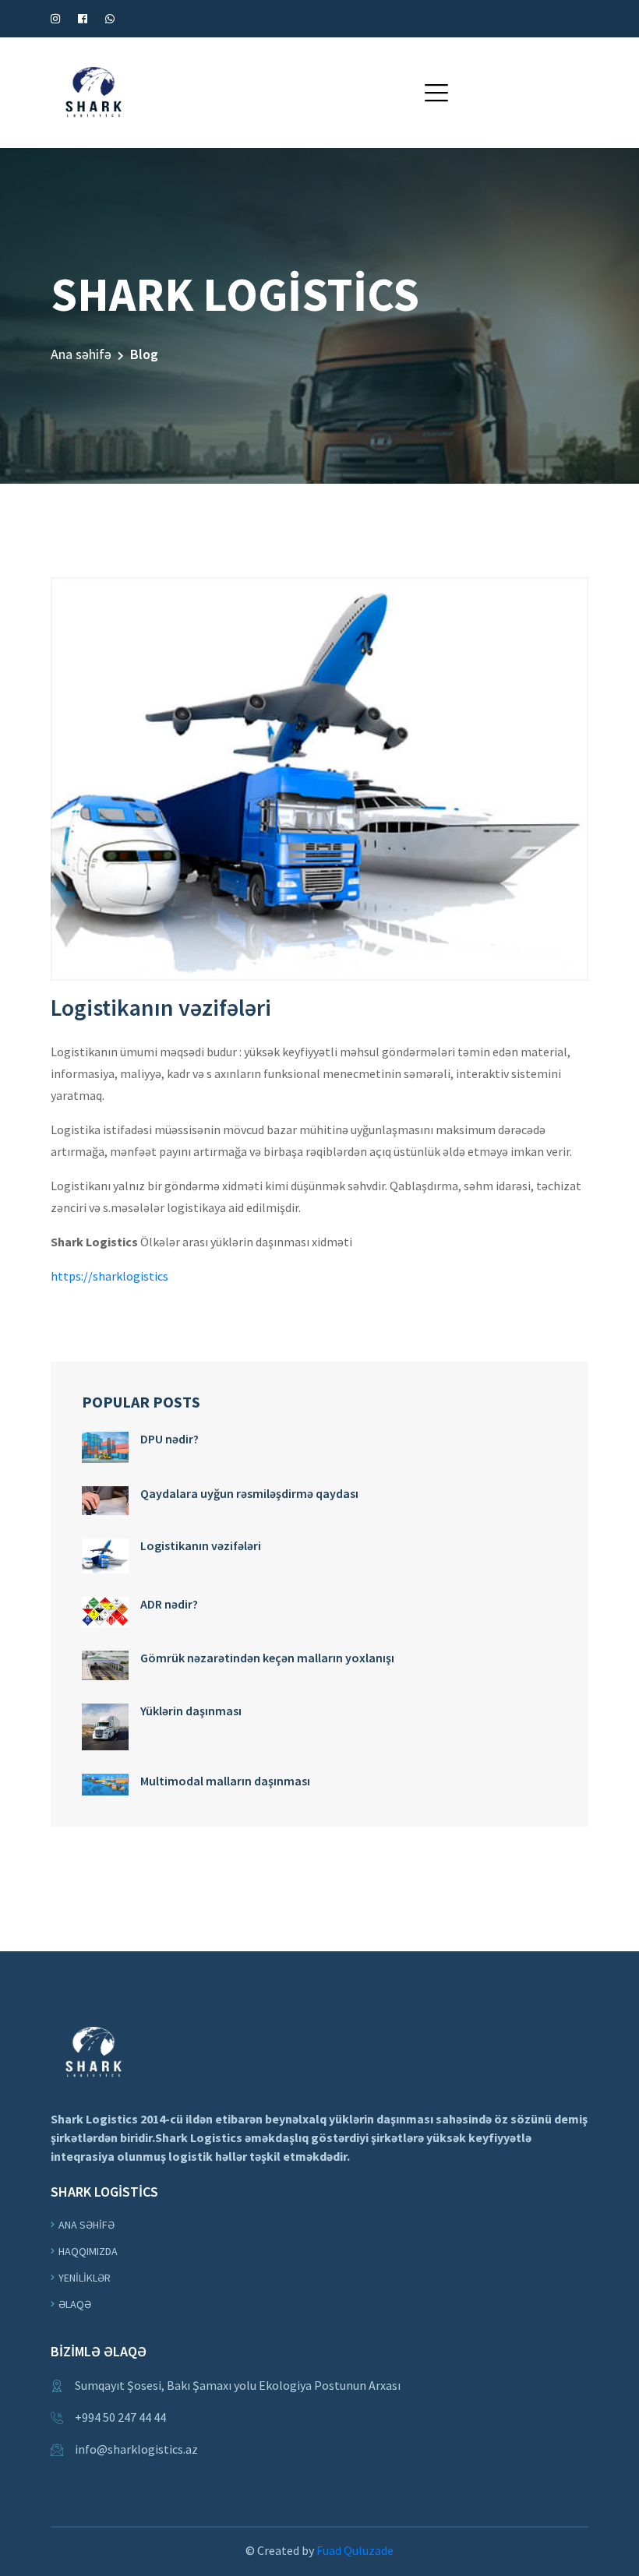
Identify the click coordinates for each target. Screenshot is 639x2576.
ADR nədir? (169, 1604)
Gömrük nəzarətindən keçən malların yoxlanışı (267, 1658)
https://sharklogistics (109, 1276)
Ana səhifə (81, 354)
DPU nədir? (169, 1439)
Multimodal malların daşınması (225, 1781)
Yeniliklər (85, 2278)
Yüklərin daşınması (191, 1711)
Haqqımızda (88, 2251)
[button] (436, 93)
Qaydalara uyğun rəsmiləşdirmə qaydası (249, 1493)
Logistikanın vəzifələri (201, 1545)
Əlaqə (75, 2304)
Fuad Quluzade (355, 2550)
